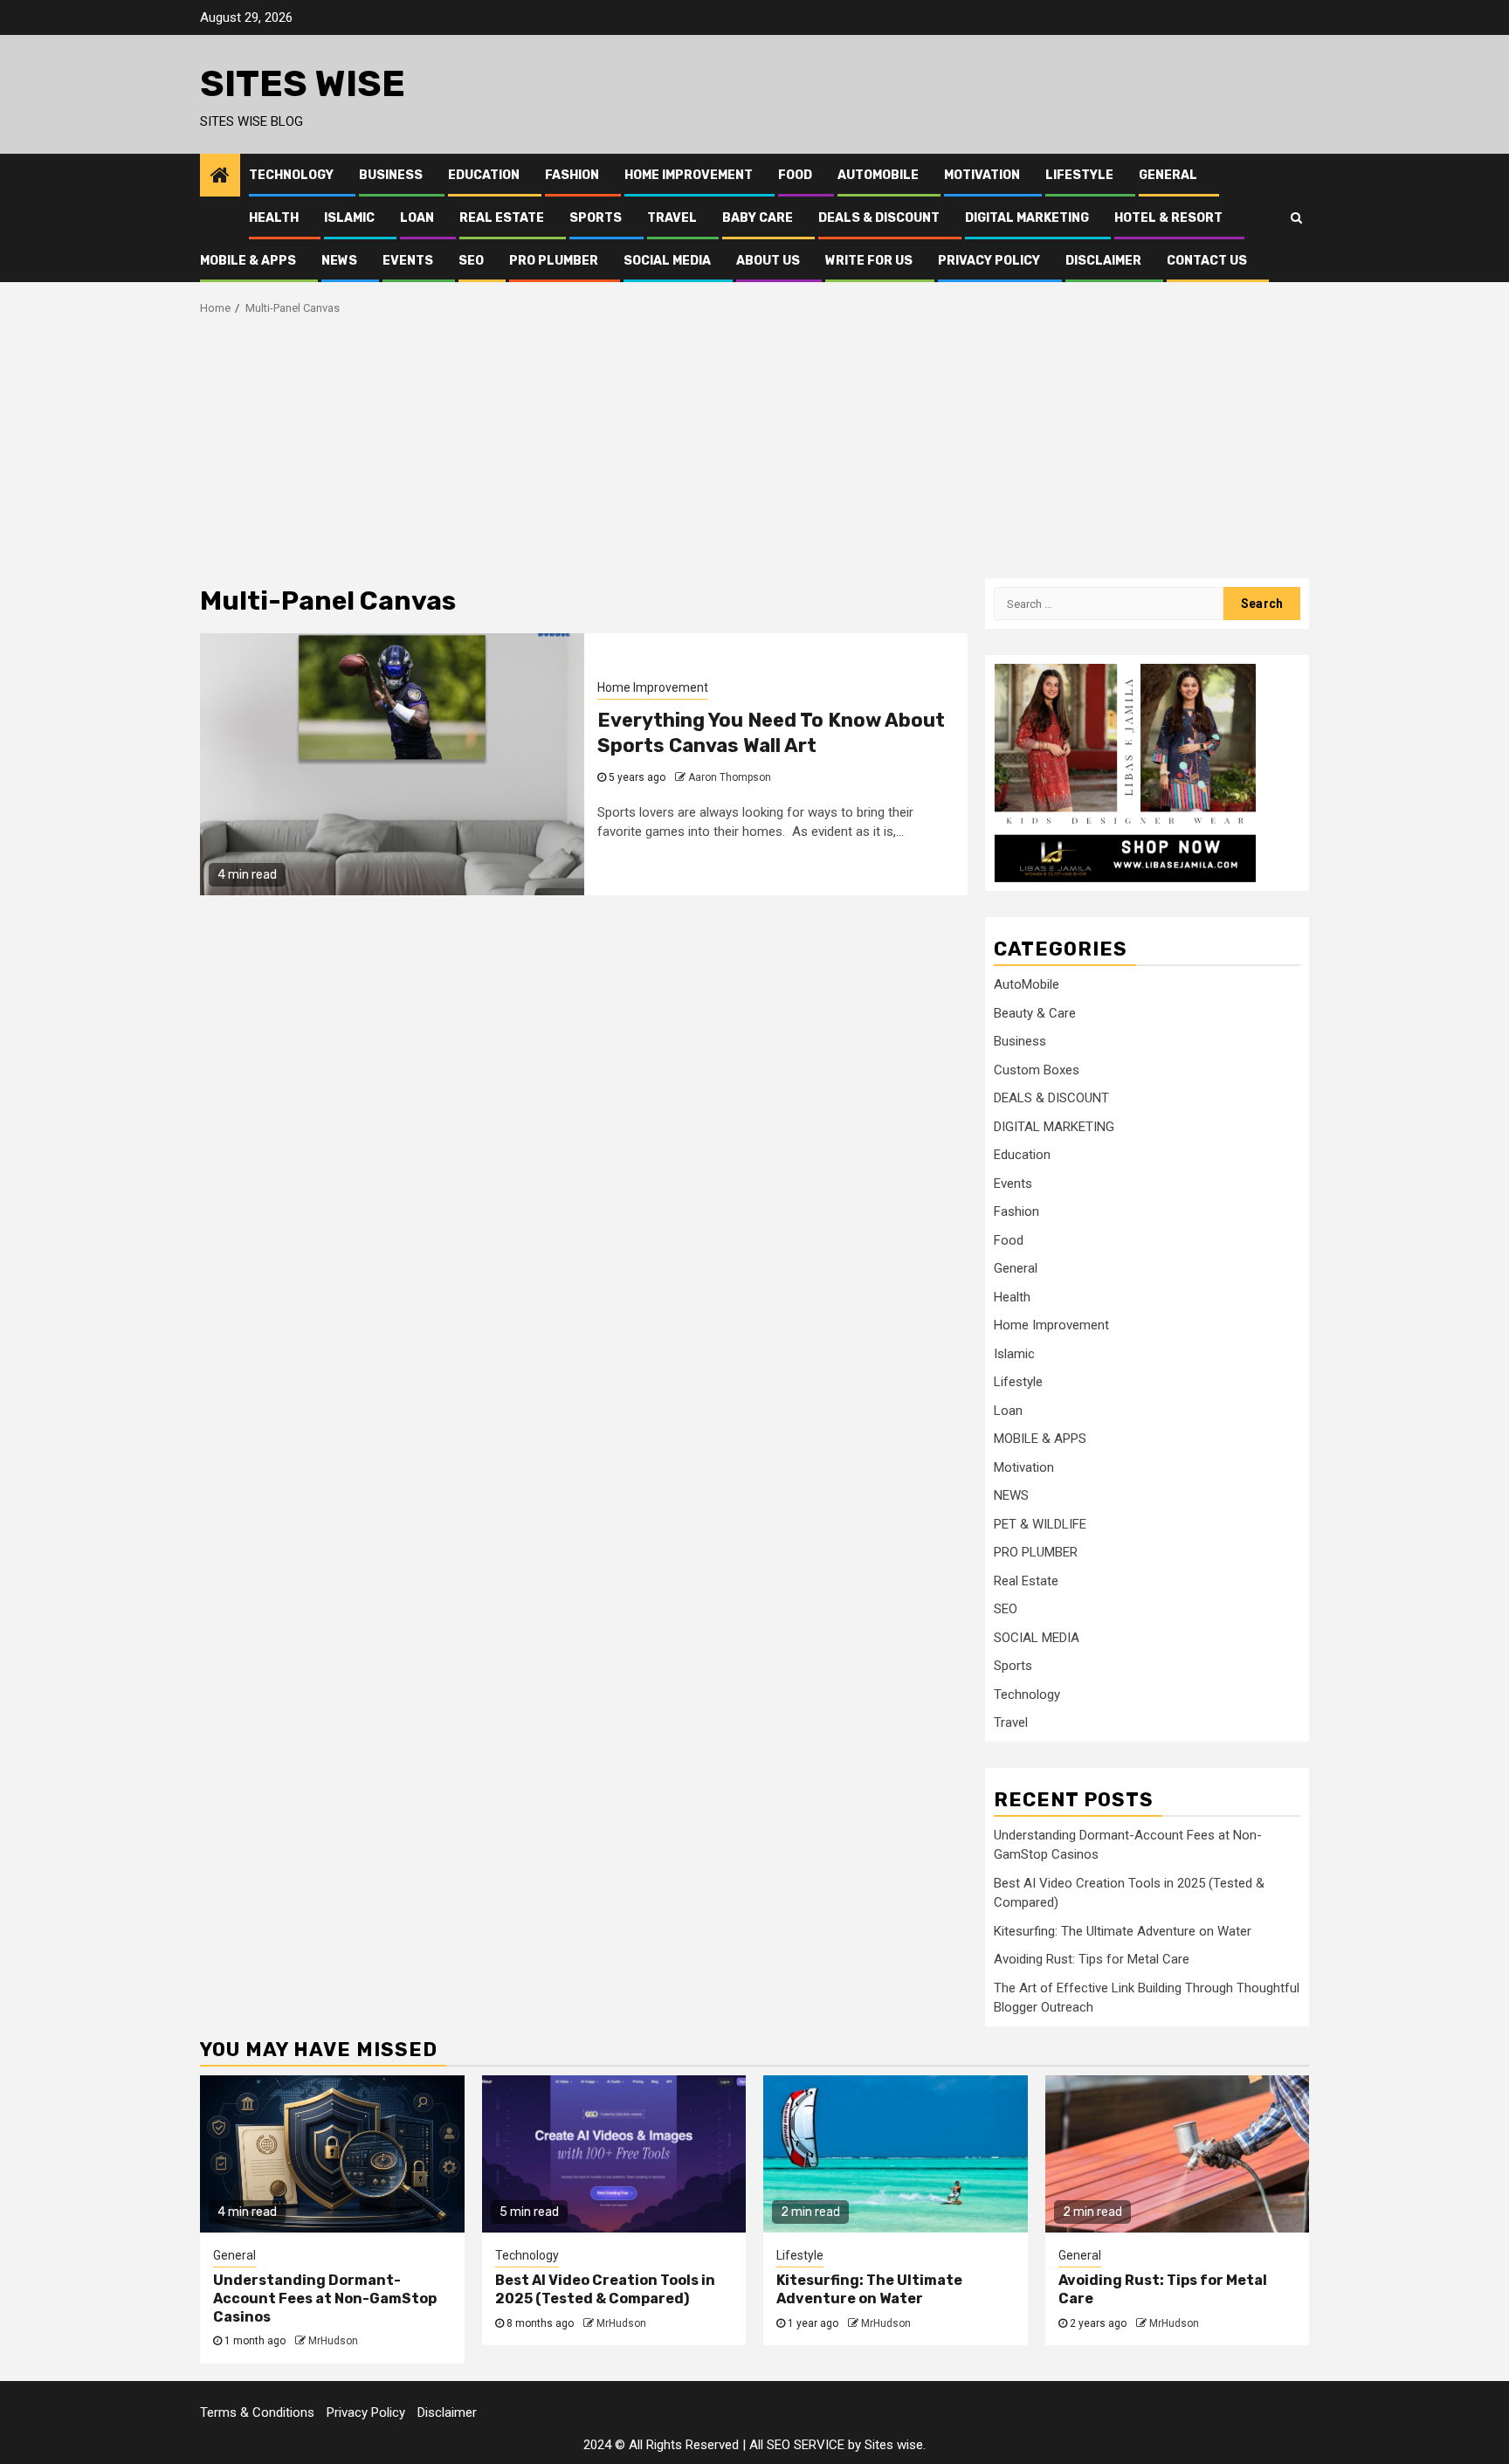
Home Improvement (689, 175)
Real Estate (502, 218)
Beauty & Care (1035, 1013)
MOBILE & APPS (248, 261)
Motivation (982, 175)
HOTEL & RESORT (1168, 218)
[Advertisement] (754, 447)
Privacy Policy (989, 261)
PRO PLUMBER (554, 261)
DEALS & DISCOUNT (879, 218)
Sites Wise (303, 84)
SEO (471, 261)
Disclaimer (1103, 261)
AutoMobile (878, 175)
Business (391, 175)
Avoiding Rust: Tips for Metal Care (1092, 1959)
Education (484, 175)
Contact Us (1207, 261)
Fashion (572, 175)
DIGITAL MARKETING (1027, 218)
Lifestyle (1079, 175)
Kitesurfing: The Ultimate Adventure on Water (1123, 1931)
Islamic (349, 218)
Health (274, 218)
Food (795, 175)
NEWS (339, 261)
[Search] (1296, 217)
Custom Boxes (1037, 1070)
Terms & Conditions (257, 2412)
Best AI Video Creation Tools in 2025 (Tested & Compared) (605, 2289)
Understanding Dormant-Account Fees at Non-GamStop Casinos (325, 2298)
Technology (291, 175)
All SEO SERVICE (797, 2445)
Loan (417, 218)
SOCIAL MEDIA (667, 261)
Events (408, 261)
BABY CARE (758, 218)
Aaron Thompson (730, 777)
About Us (768, 261)
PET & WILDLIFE (1040, 1524)
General (1168, 175)
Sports (596, 218)
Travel (672, 218)
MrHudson (333, 2341)
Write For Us (869, 261)
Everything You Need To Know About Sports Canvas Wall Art (771, 733)
